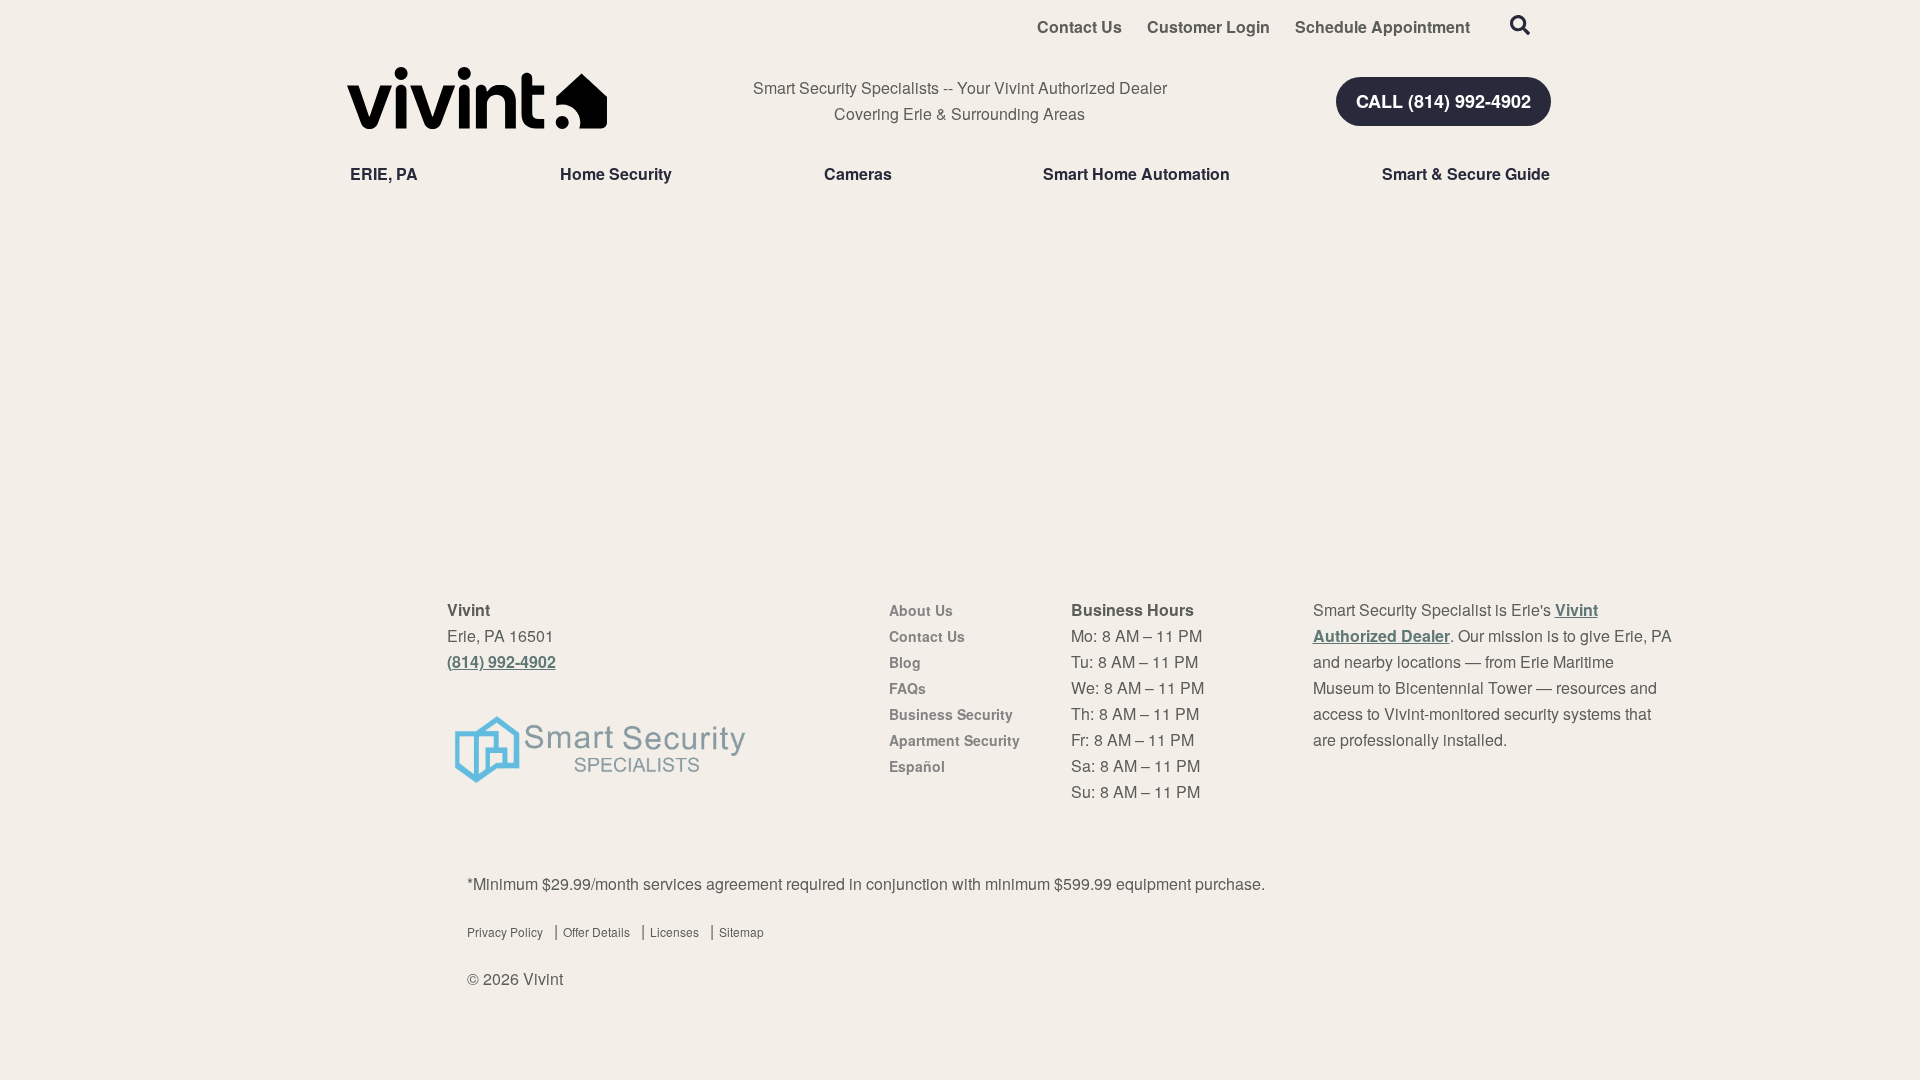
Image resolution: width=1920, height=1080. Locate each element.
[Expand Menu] (682, 174)
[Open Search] (1520, 25)
